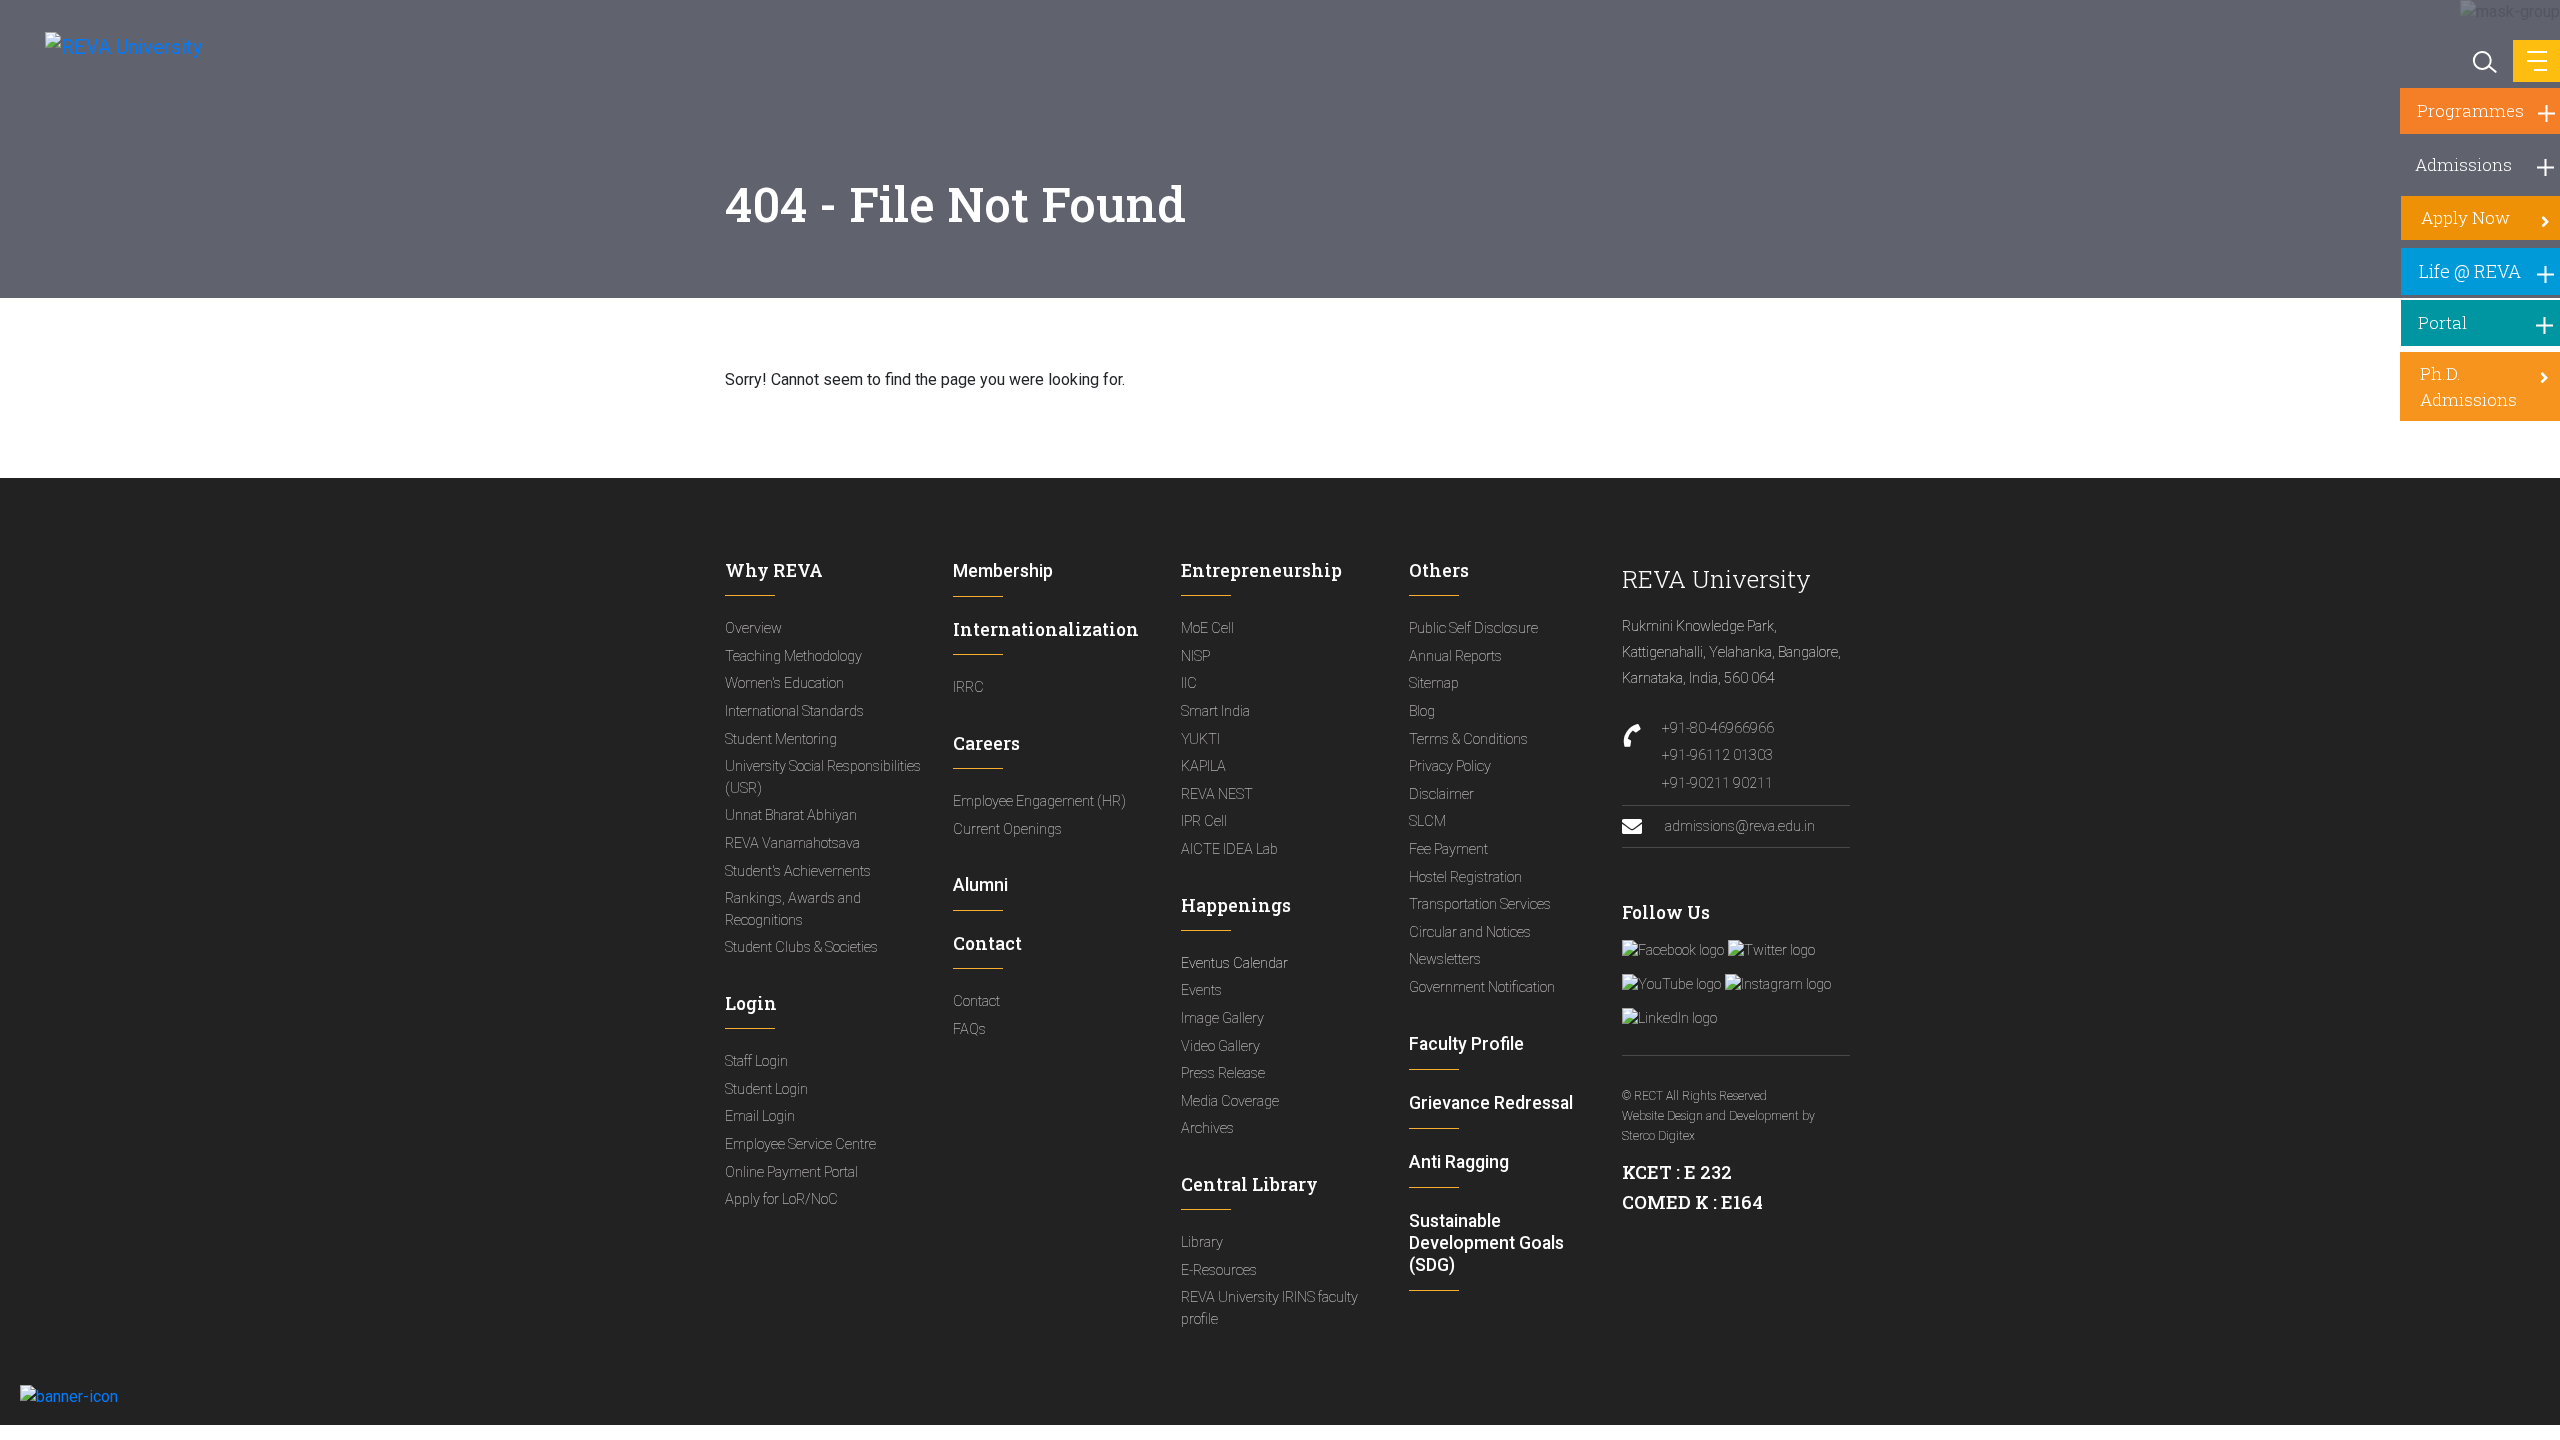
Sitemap (1434, 683)
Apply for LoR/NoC (781, 1199)
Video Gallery (1220, 1046)
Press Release (1223, 1073)
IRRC (968, 687)
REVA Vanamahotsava (792, 843)
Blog (1422, 711)
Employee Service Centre (800, 1144)
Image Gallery (1222, 1018)
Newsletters (1445, 959)
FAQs (969, 1029)
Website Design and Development (1710, 1116)
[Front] (112, 46)
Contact (976, 1001)
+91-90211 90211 (1717, 783)
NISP (1195, 656)
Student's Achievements (798, 871)
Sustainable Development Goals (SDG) (1486, 1243)
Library (1202, 1242)
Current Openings (1007, 829)
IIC (1189, 683)
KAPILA (1203, 766)
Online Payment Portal (791, 1172)
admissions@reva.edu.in (1738, 826)
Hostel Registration (1465, 877)
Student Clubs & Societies (801, 947)
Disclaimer (1441, 794)
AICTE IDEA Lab (1229, 849)
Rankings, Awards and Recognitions (793, 909)
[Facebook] (1673, 950)
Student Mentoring (781, 739)
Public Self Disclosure (1473, 628)
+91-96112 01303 (1717, 755)
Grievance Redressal (1491, 1103)
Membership (1003, 571)
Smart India (1215, 711)
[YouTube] (1671, 984)
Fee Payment (1448, 849)
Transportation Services (1480, 904)
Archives (1207, 1128)
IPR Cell (1204, 821)
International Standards (794, 711)
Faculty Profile (1466, 1044)
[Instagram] (1778, 984)
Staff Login (756, 1061)
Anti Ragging (1459, 1162)
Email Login (760, 1116)
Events (1201, 990)
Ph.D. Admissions (2468, 386)
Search (2483, 60)
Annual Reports (1455, 656)
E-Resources (1219, 1270)
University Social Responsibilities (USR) (823, 777)
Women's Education (784, 683)
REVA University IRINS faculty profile (1269, 1308)
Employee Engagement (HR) (1039, 801)
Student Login (766, 1089)
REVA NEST (1217, 794)
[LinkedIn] (1669, 1018)
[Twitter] (1771, 950)
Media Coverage (1230, 1101)
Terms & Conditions (1468, 739)
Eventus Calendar (1234, 963)
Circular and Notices (1470, 932)
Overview (753, 628)
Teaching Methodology (793, 656)
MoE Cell (1207, 628)
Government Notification (1482, 987)
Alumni (980, 885)
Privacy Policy (1450, 766)
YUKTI (1200, 739)
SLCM (1427, 821)
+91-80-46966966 (1718, 728)
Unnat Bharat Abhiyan (791, 815)
